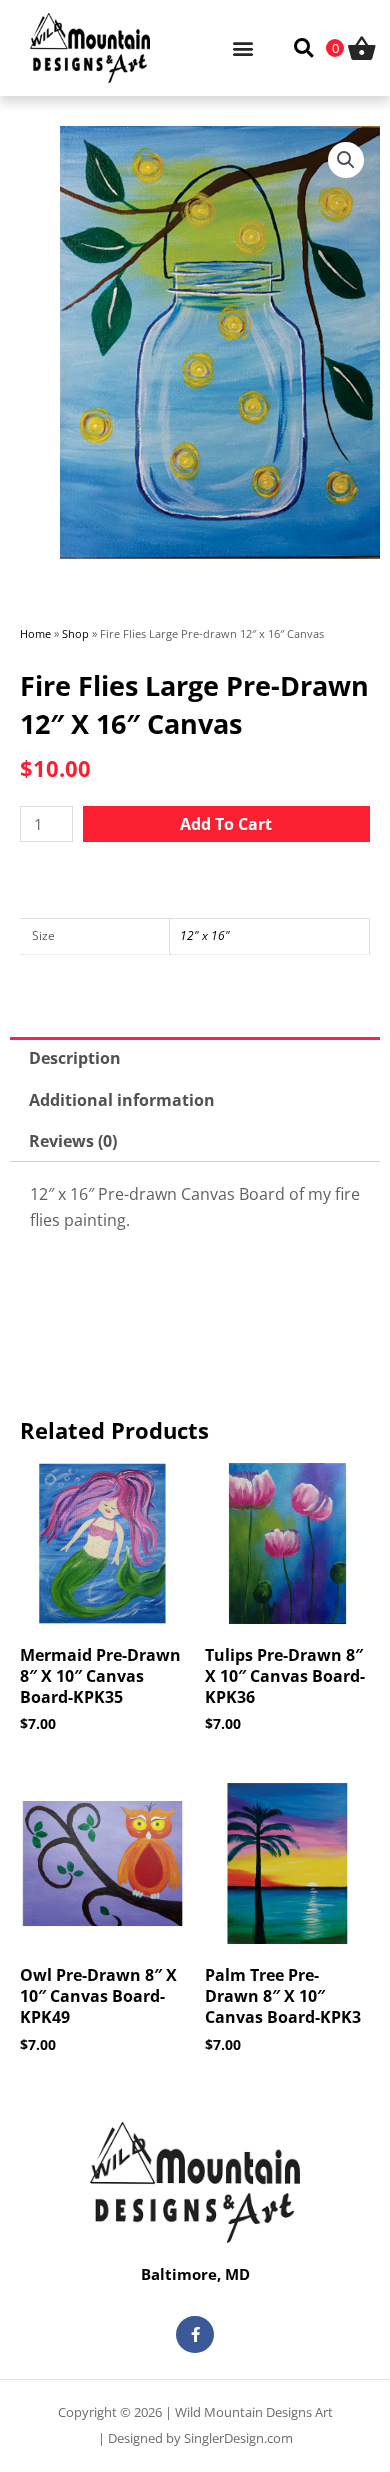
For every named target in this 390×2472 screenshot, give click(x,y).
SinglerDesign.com (238, 2438)
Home (35, 633)
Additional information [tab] (122, 1100)
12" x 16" (205, 935)
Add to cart (226, 824)
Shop (75, 633)
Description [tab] (75, 1058)
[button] (242, 47)
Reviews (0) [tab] (73, 1141)
